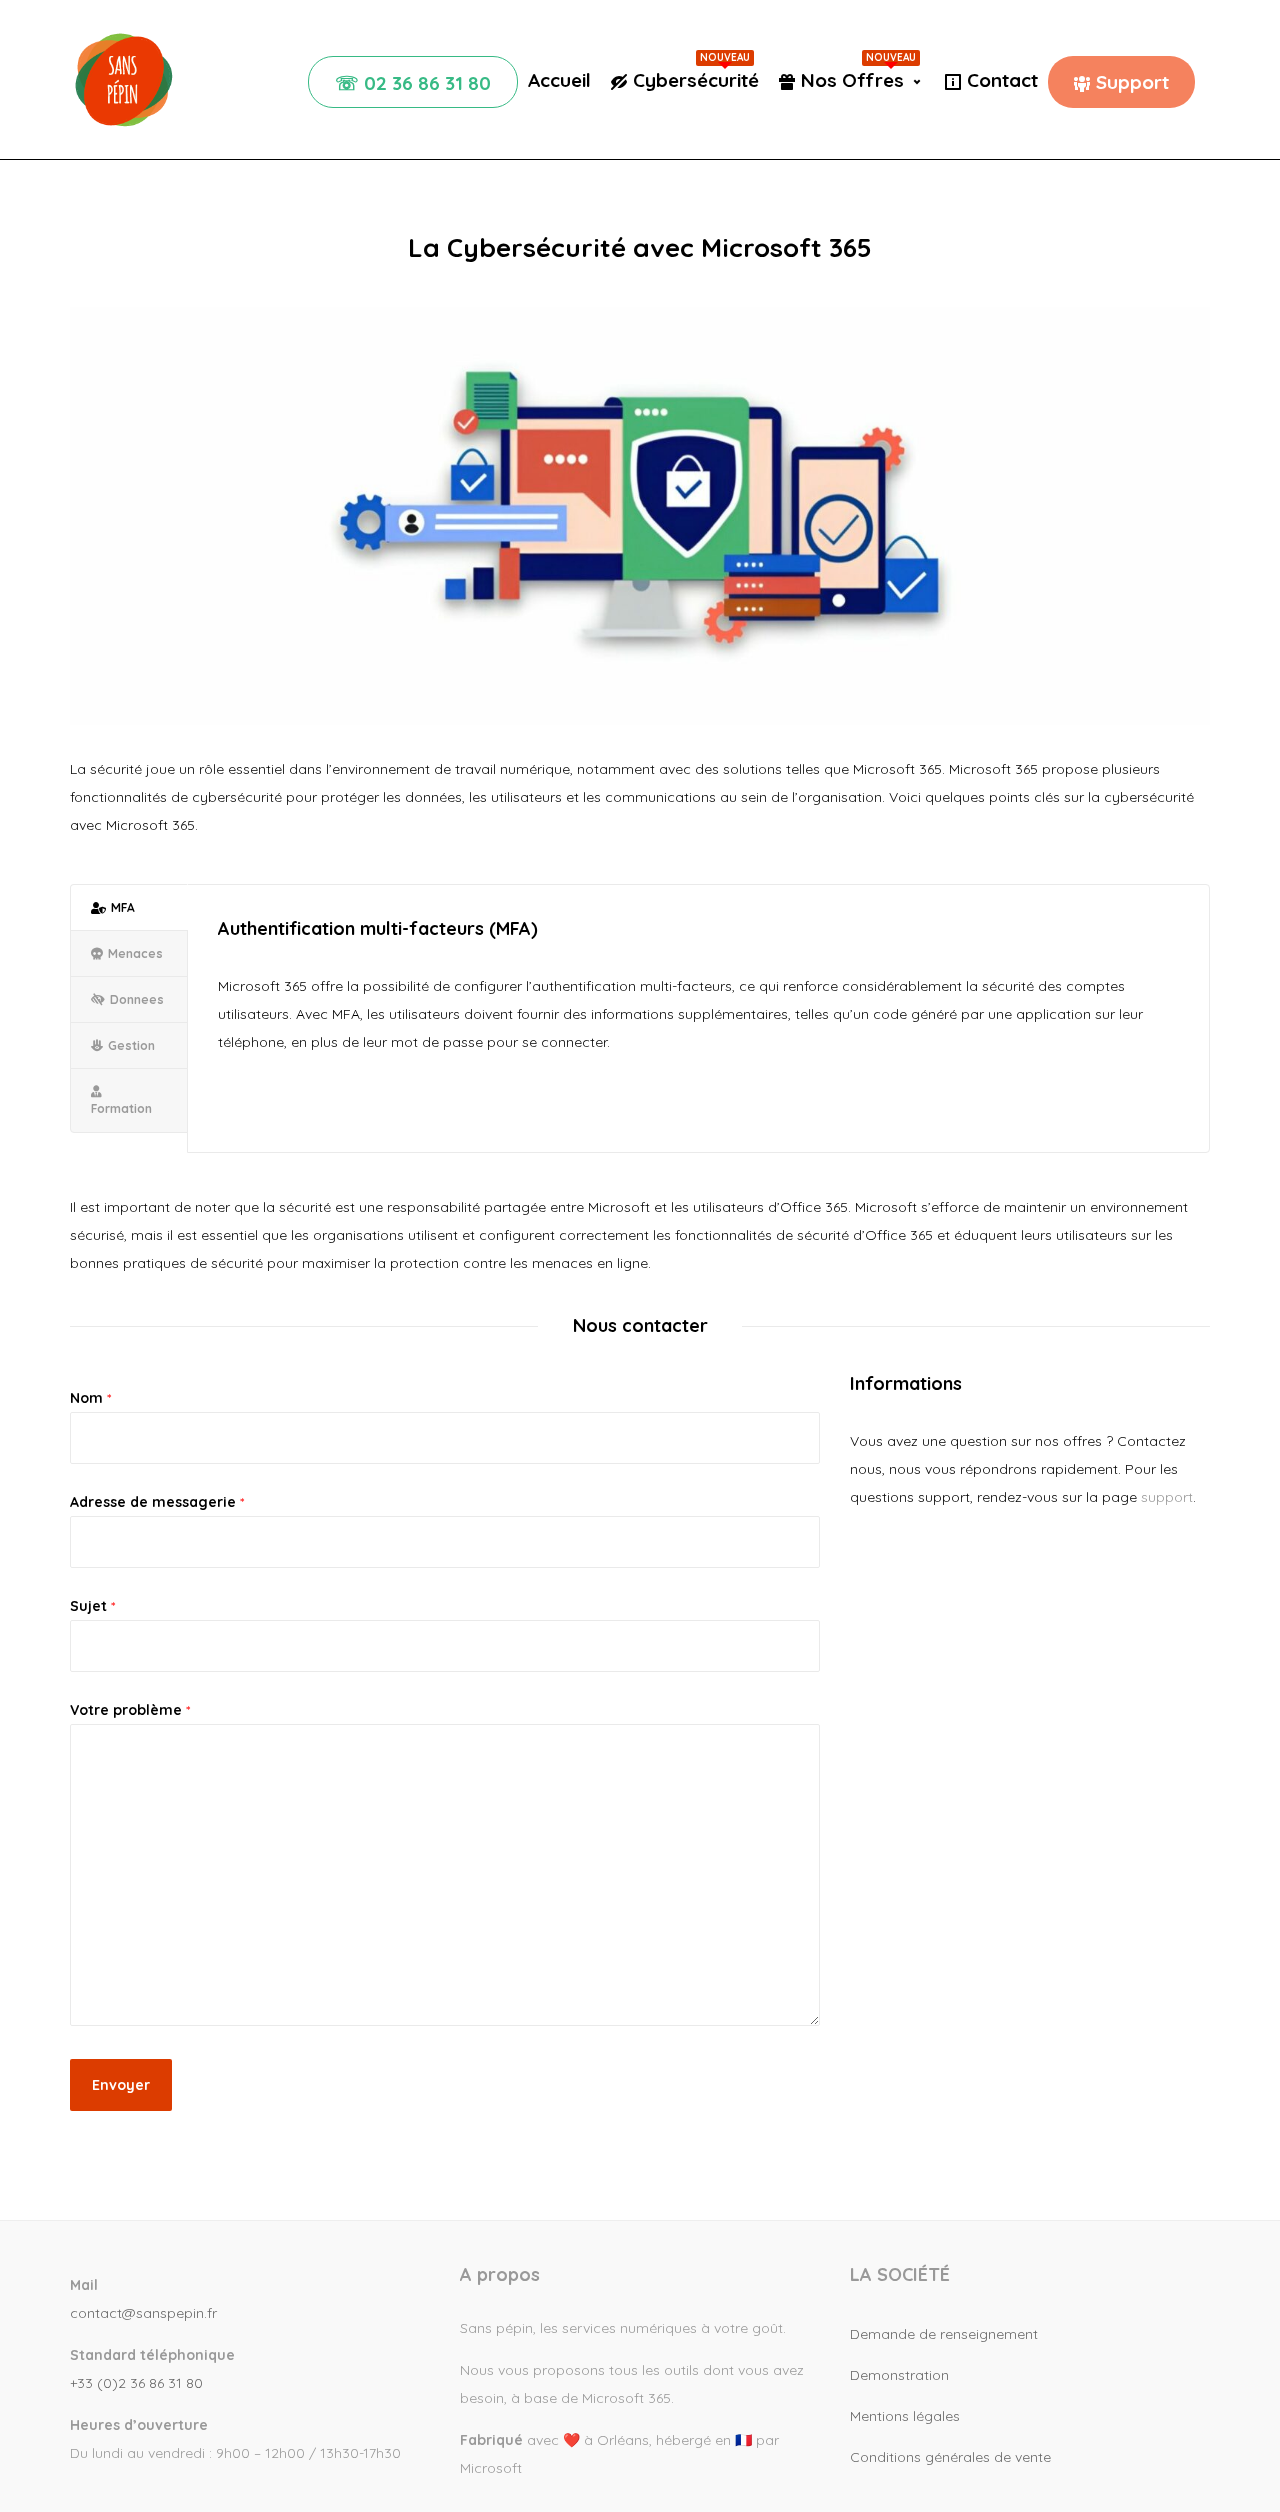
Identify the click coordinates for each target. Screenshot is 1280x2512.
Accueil (559, 80)
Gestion (131, 1045)
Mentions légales (905, 2416)
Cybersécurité (696, 80)
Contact (1002, 80)
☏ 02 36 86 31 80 (413, 83)
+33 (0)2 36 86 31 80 (136, 2383)
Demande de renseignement (944, 2334)
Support (1132, 82)
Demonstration (899, 2375)
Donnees (137, 999)
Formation (121, 1108)
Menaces (135, 953)
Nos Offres (858, 80)
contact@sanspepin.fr (143, 2313)
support (1167, 1497)
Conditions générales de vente (950, 2457)
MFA (123, 907)
